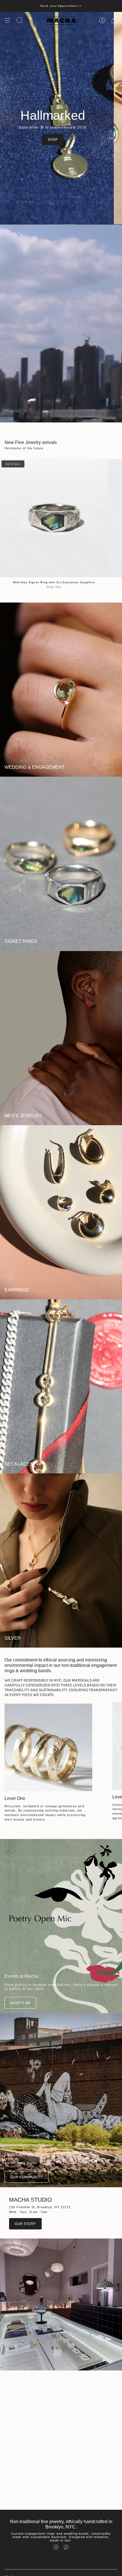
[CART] (114, 20)
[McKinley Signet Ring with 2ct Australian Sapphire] (54, 518)
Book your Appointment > (61, 6)
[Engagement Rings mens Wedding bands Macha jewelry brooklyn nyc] (48, 1747)
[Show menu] (7, 20)
